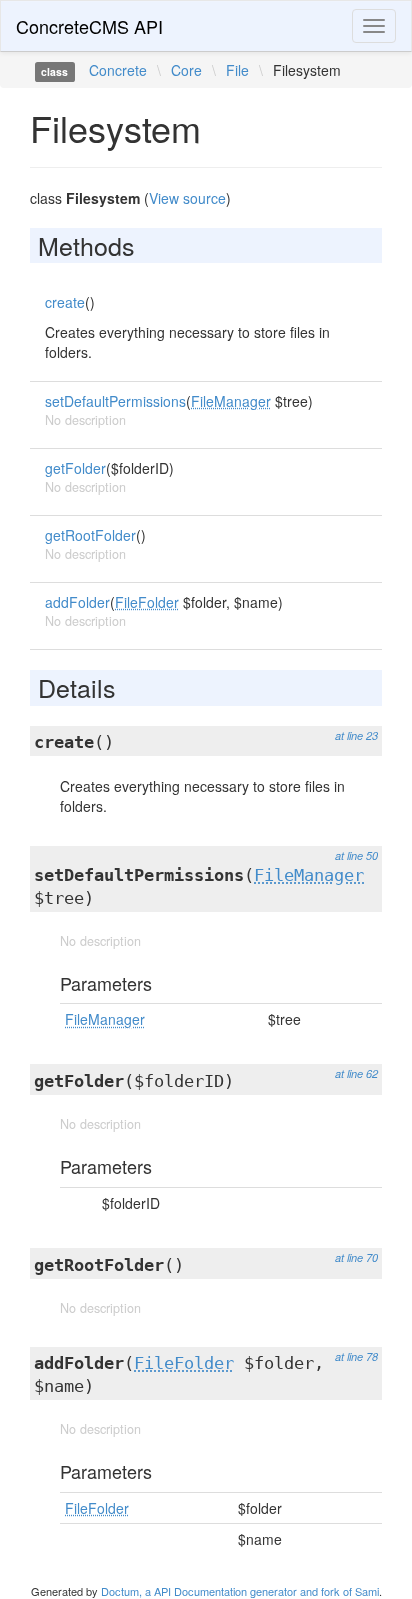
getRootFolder (90, 535)
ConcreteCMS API (89, 26)
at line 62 (356, 1073)
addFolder (77, 602)
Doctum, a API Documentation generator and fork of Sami (240, 1591)
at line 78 (356, 1356)
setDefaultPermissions (115, 401)
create (65, 302)
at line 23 (356, 735)
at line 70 (356, 1257)
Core (186, 70)
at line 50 (356, 855)
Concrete (118, 70)
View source (187, 198)
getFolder (75, 468)
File (237, 70)
